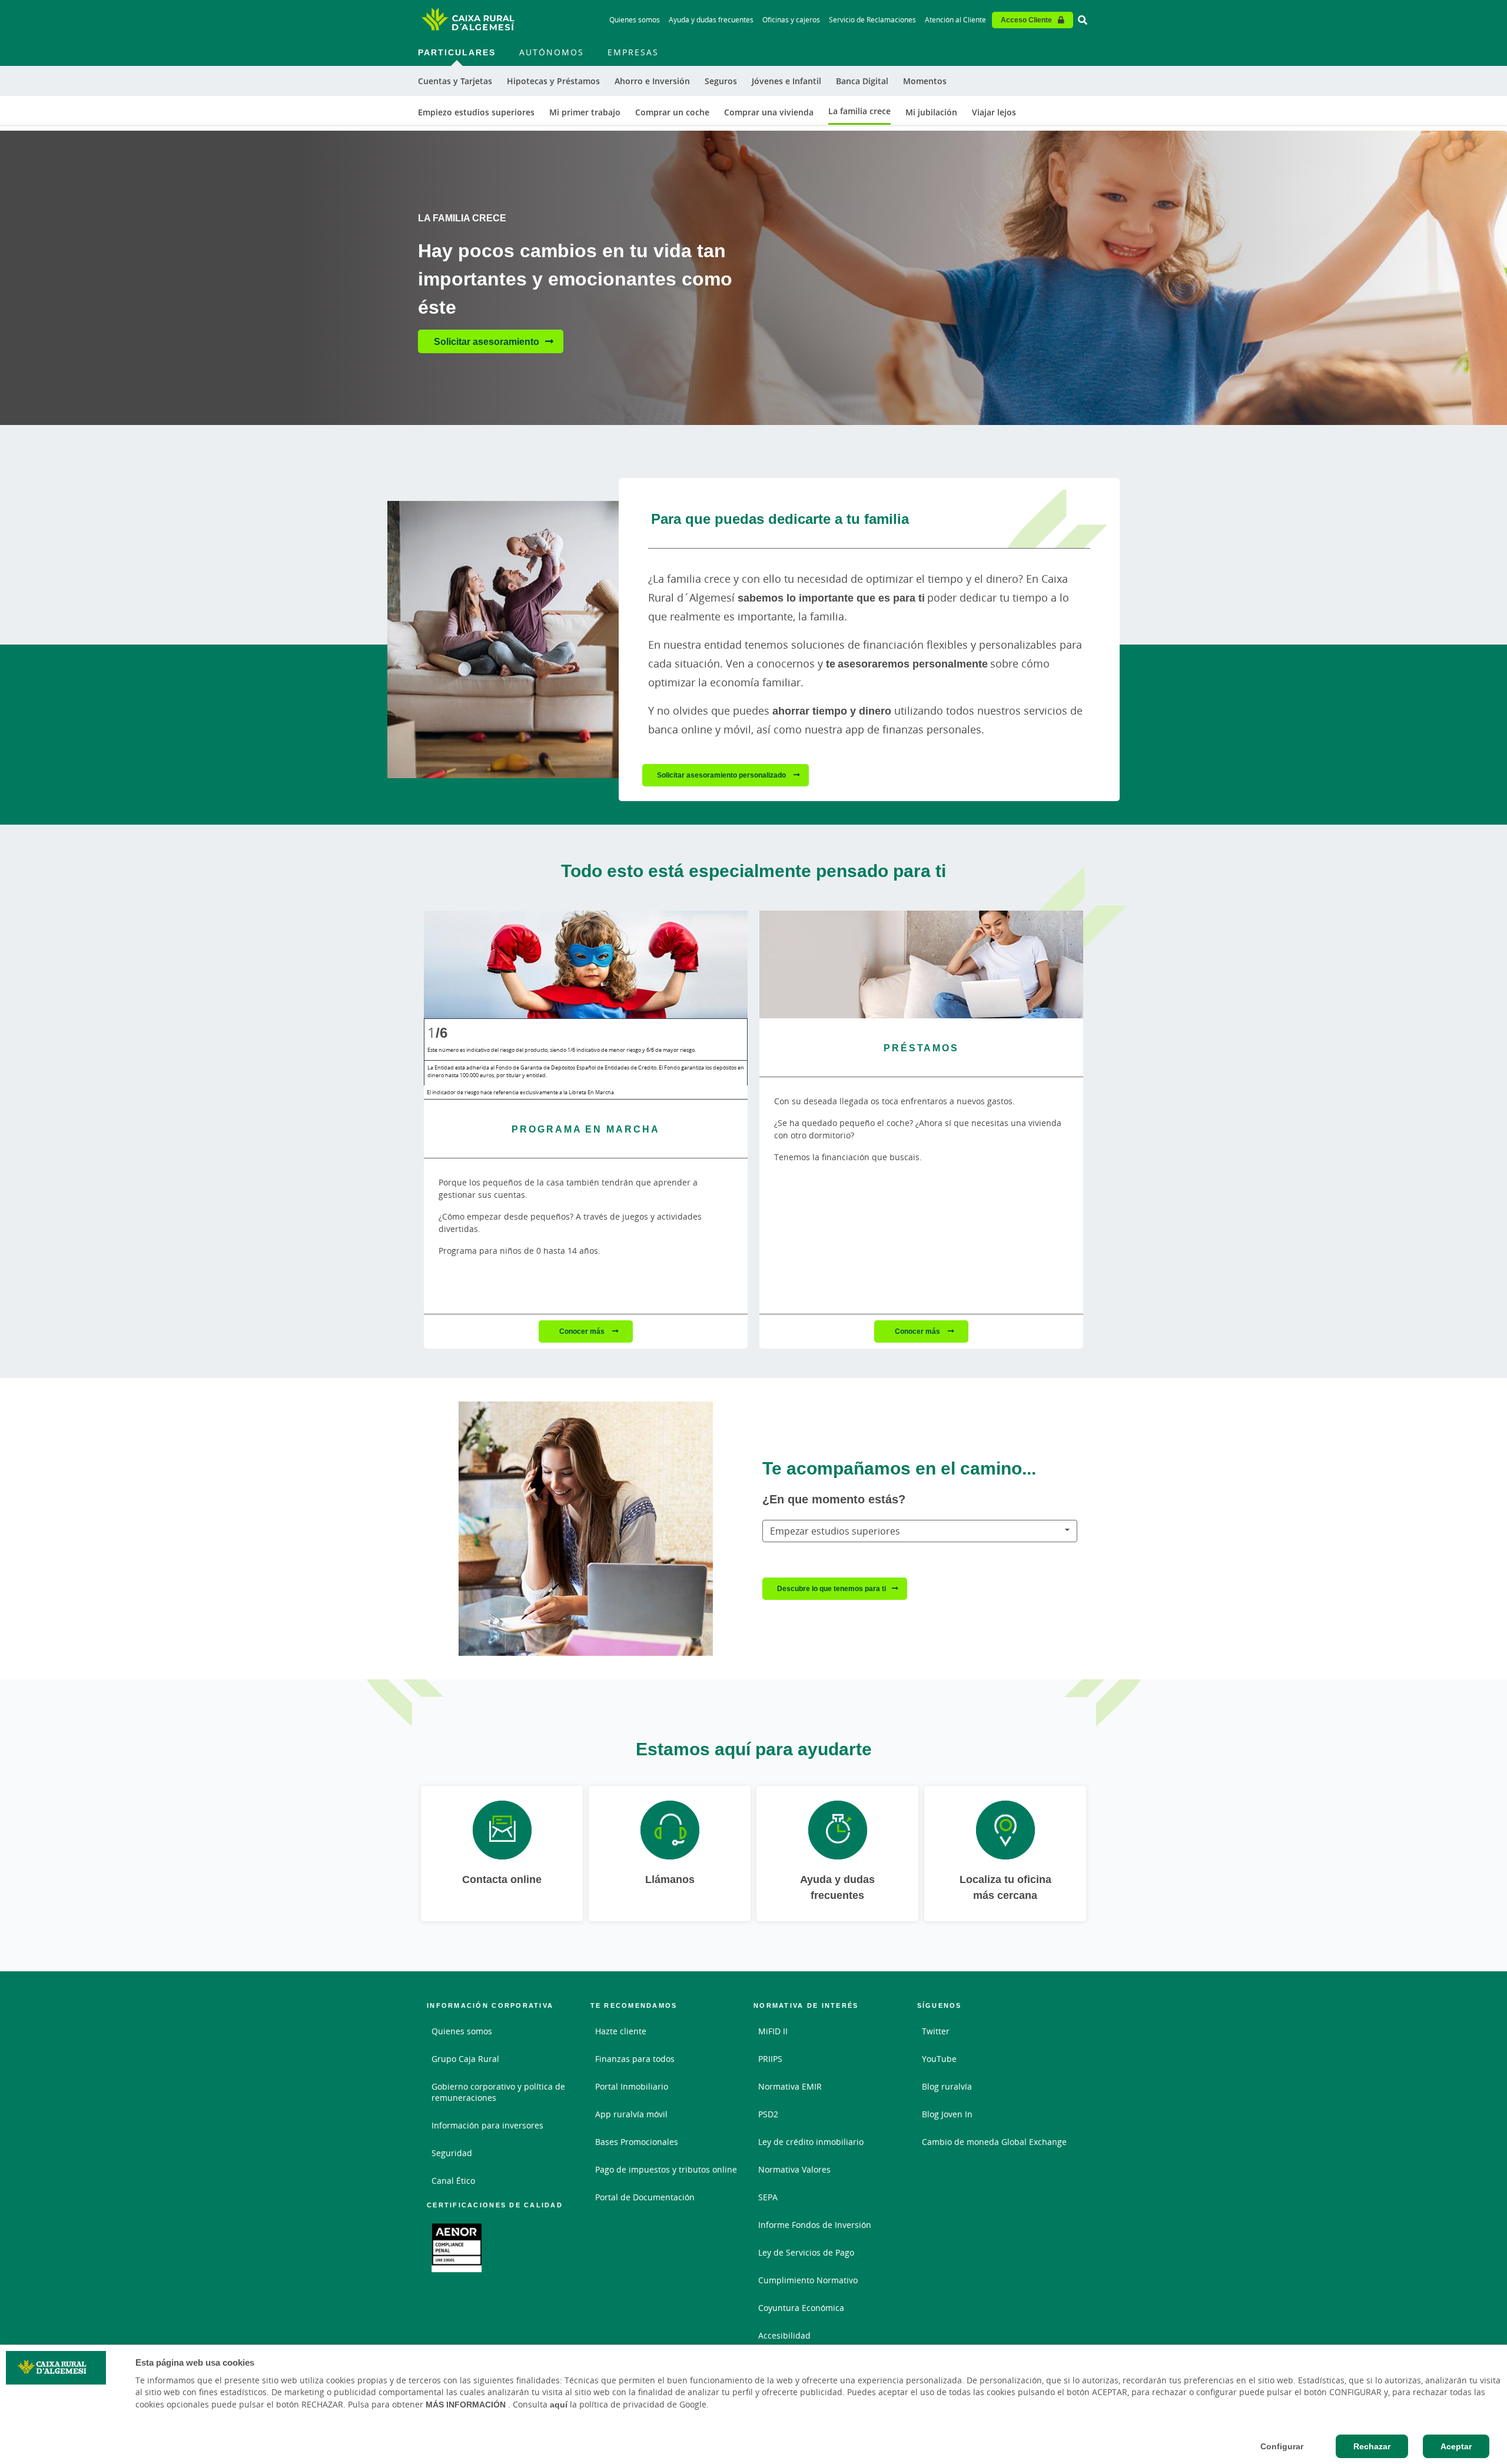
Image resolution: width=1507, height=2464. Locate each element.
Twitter (936, 2031)
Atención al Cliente (955, 20)
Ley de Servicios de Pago (806, 2252)
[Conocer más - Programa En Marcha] (586, 964)
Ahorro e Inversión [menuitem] (652, 81)
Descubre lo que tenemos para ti (831, 1588)
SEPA (768, 2197)
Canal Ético (453, 2181)
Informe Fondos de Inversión (815, 2225)
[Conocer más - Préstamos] (921, 964)
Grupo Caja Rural (465, 2059)
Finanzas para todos (635, 2059)
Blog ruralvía (947, 2086)
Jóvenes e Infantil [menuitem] (786, 81)
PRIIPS (770, 2059)
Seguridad (452, 2153)
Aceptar (1456, 2446)
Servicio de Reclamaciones (872, 20)
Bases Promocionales (637, 2142)
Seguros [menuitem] (721, 81)
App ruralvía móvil (631, 2114)
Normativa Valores (794, 2169)
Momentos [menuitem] (925, 81)
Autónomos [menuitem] (552, 52)
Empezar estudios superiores (835, 1531)
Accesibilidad (784, 2335)
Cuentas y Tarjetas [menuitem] (455, 81)
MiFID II (773, 2031)
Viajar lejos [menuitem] (994, 112)
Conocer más (583, 1331)
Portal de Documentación (645, 2197)
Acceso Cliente (1026, 20)
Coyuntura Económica (801, 2308)
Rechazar (1372, 2446)
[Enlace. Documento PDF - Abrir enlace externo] (457, 2248)
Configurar (1282, 2446)
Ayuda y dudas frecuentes (711, 20)
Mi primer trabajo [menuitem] (585, 112)
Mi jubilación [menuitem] (931, 112)
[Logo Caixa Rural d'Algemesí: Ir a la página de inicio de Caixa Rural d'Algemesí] (468, 20)
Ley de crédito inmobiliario (811, 2142)
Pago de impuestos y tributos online (666, 2169)
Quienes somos (635, 20)
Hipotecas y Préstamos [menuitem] (553, 81)
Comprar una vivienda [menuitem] (769, 112)
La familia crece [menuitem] (859, 111)
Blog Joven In (947, 2114)
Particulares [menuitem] (457, 52)
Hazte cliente (621, 2031)
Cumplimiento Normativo (808, 2280)
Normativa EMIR (790, 2086)
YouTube (939, 2059)
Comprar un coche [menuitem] (672, 112)
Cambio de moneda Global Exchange (994, 2142)
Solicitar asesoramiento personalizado (722, 775)
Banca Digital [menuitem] (862, 81)
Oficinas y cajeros (791, 20)
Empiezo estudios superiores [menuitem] (476, 112)
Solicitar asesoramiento (487, 341)
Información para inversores (487, 2125)
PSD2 (768, 2114)
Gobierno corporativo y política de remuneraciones (498, 2092)
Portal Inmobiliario (632, 2086)
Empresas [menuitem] (633, 52)
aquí (559, 2405)
